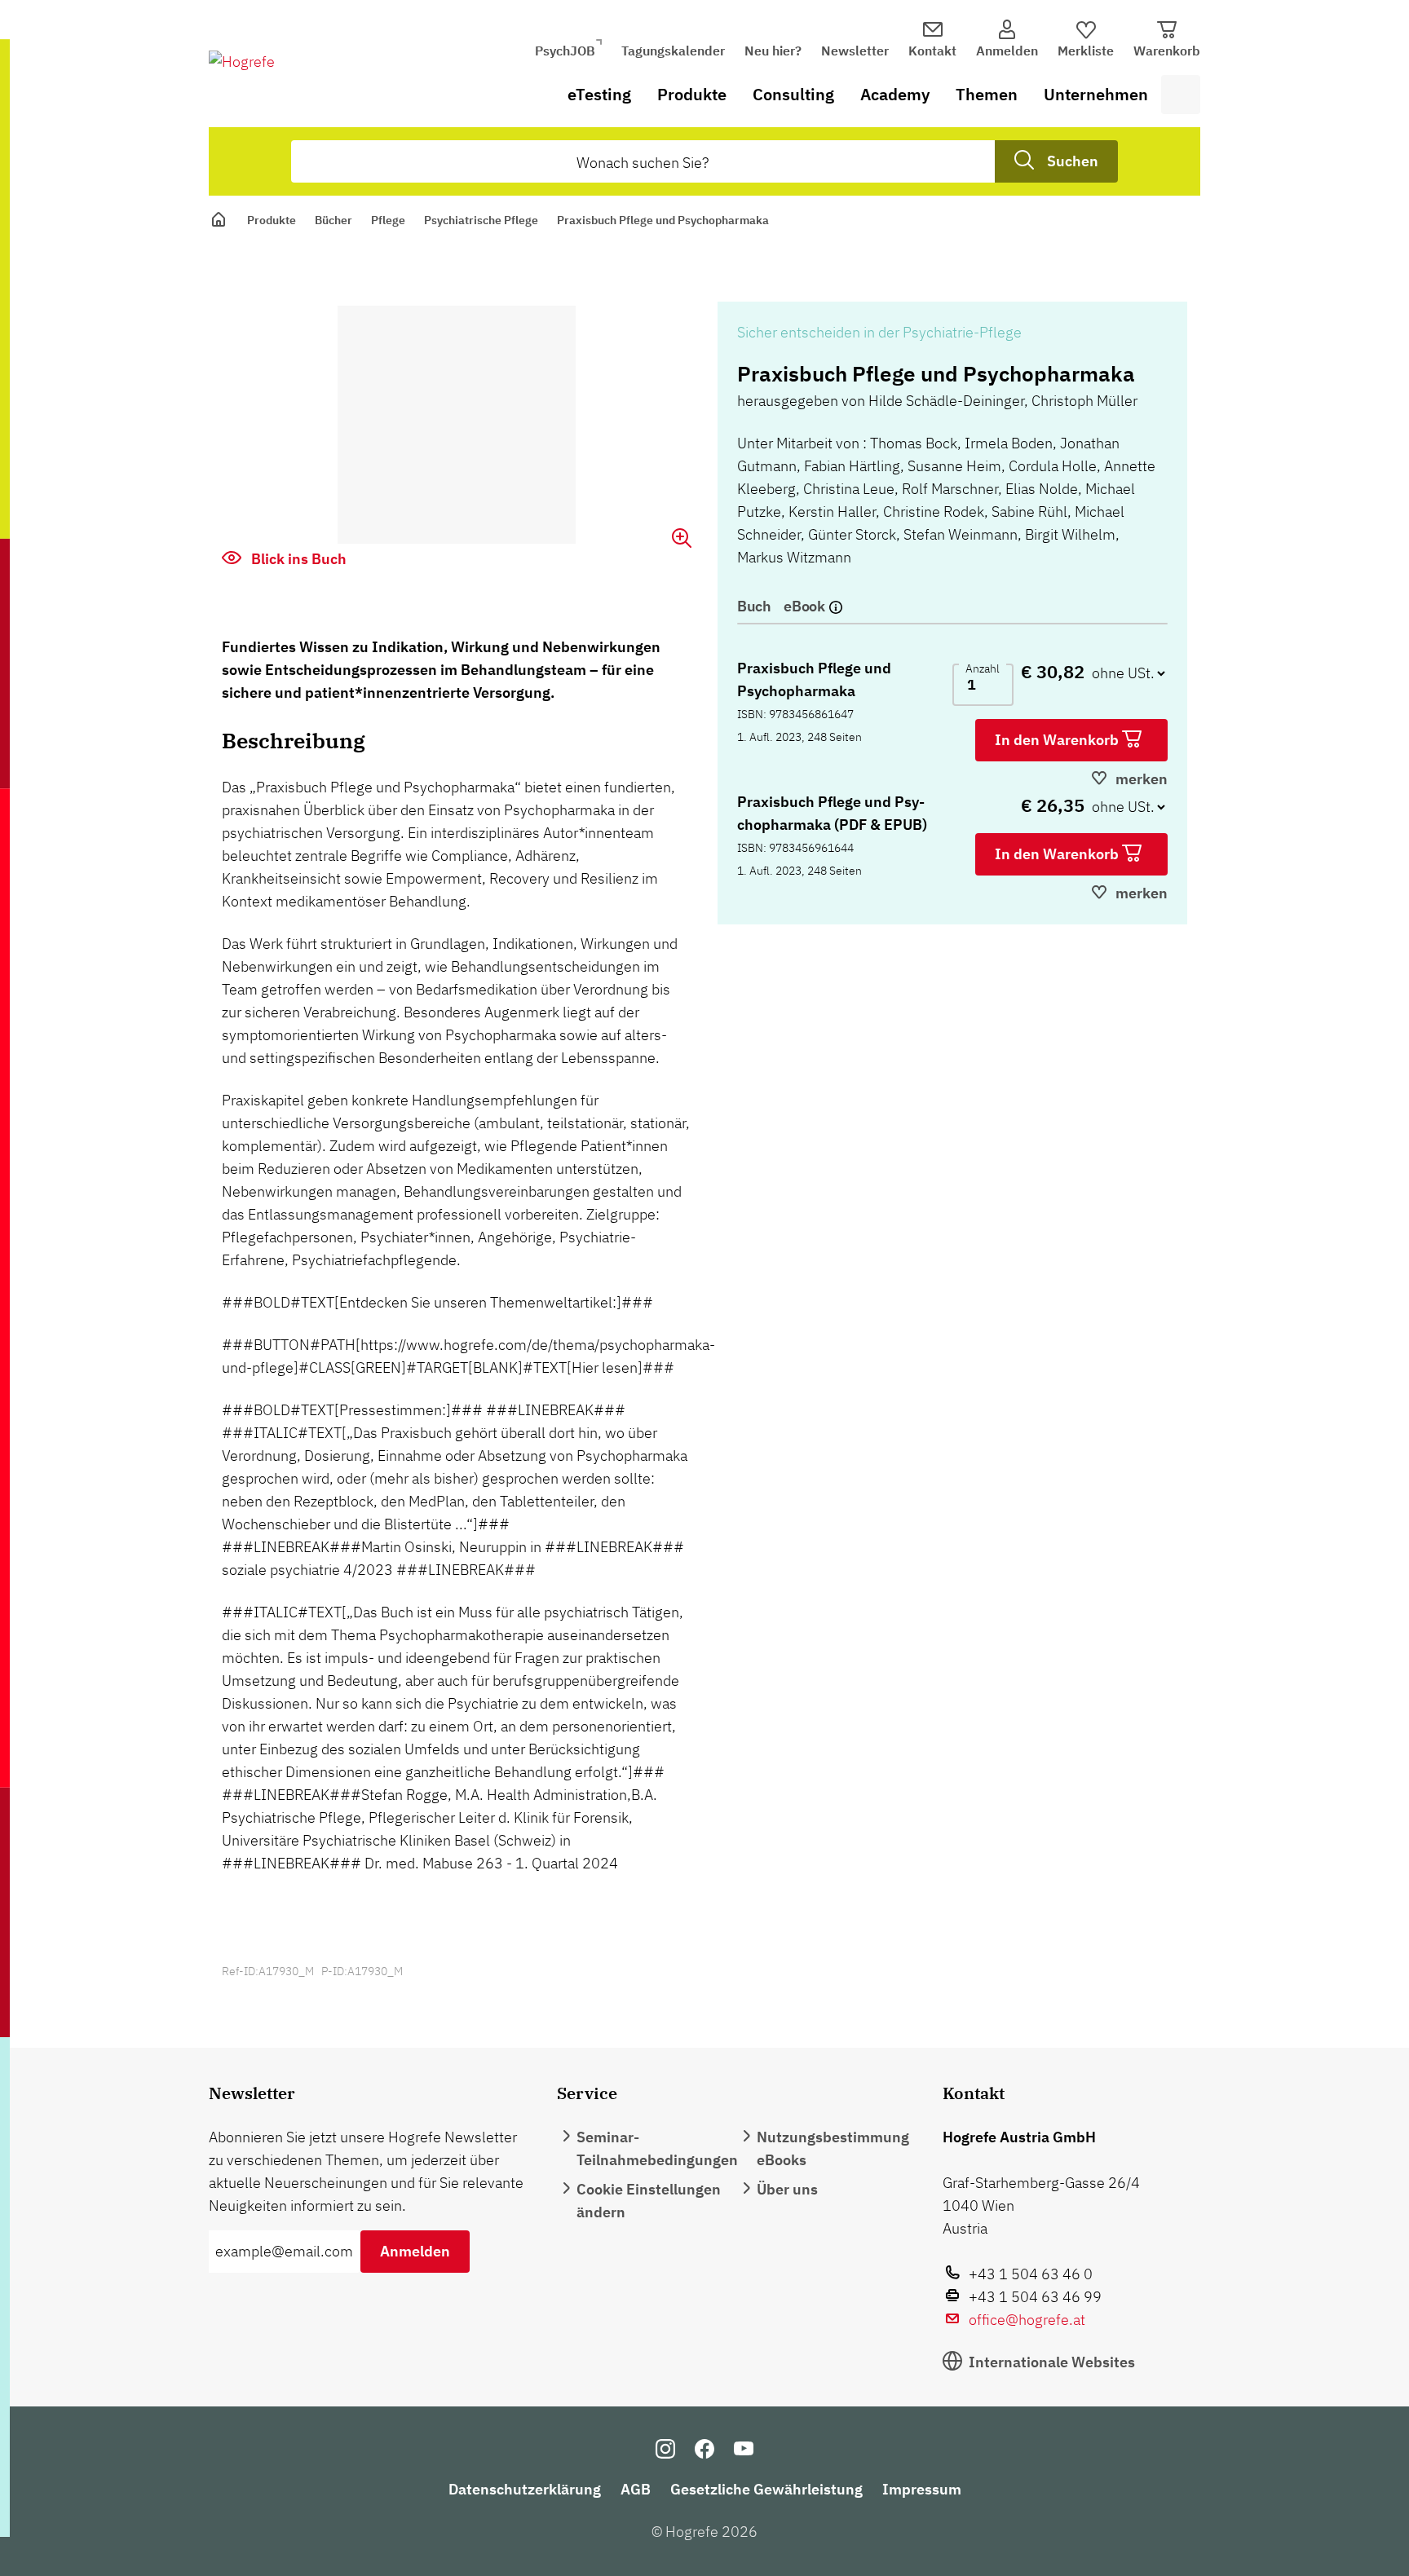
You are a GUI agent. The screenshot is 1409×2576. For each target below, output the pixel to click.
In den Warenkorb (1058, 740)
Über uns (787, 2189)
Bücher (333, 220)
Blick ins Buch (297, 559)
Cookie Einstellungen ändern (649, 2201)
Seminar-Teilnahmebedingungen (657, 2148)
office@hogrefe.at (1027, 2320)
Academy (895, 94)
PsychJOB (565, 51)
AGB (636, 2489)
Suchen (1073, 161)
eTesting (599, 94)
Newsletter (855, 51)
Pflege (388, 220)
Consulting (793, 94)
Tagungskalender (673, 51)
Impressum (922, 2489)
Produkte (692, 94)
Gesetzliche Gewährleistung (766, 2489)
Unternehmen (1096, 94)
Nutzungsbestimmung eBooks (833, 2148)
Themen (987, 94)
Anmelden (415, 2251)
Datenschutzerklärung (525, 2489)
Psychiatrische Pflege (481, 220)
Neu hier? (773, 51)
